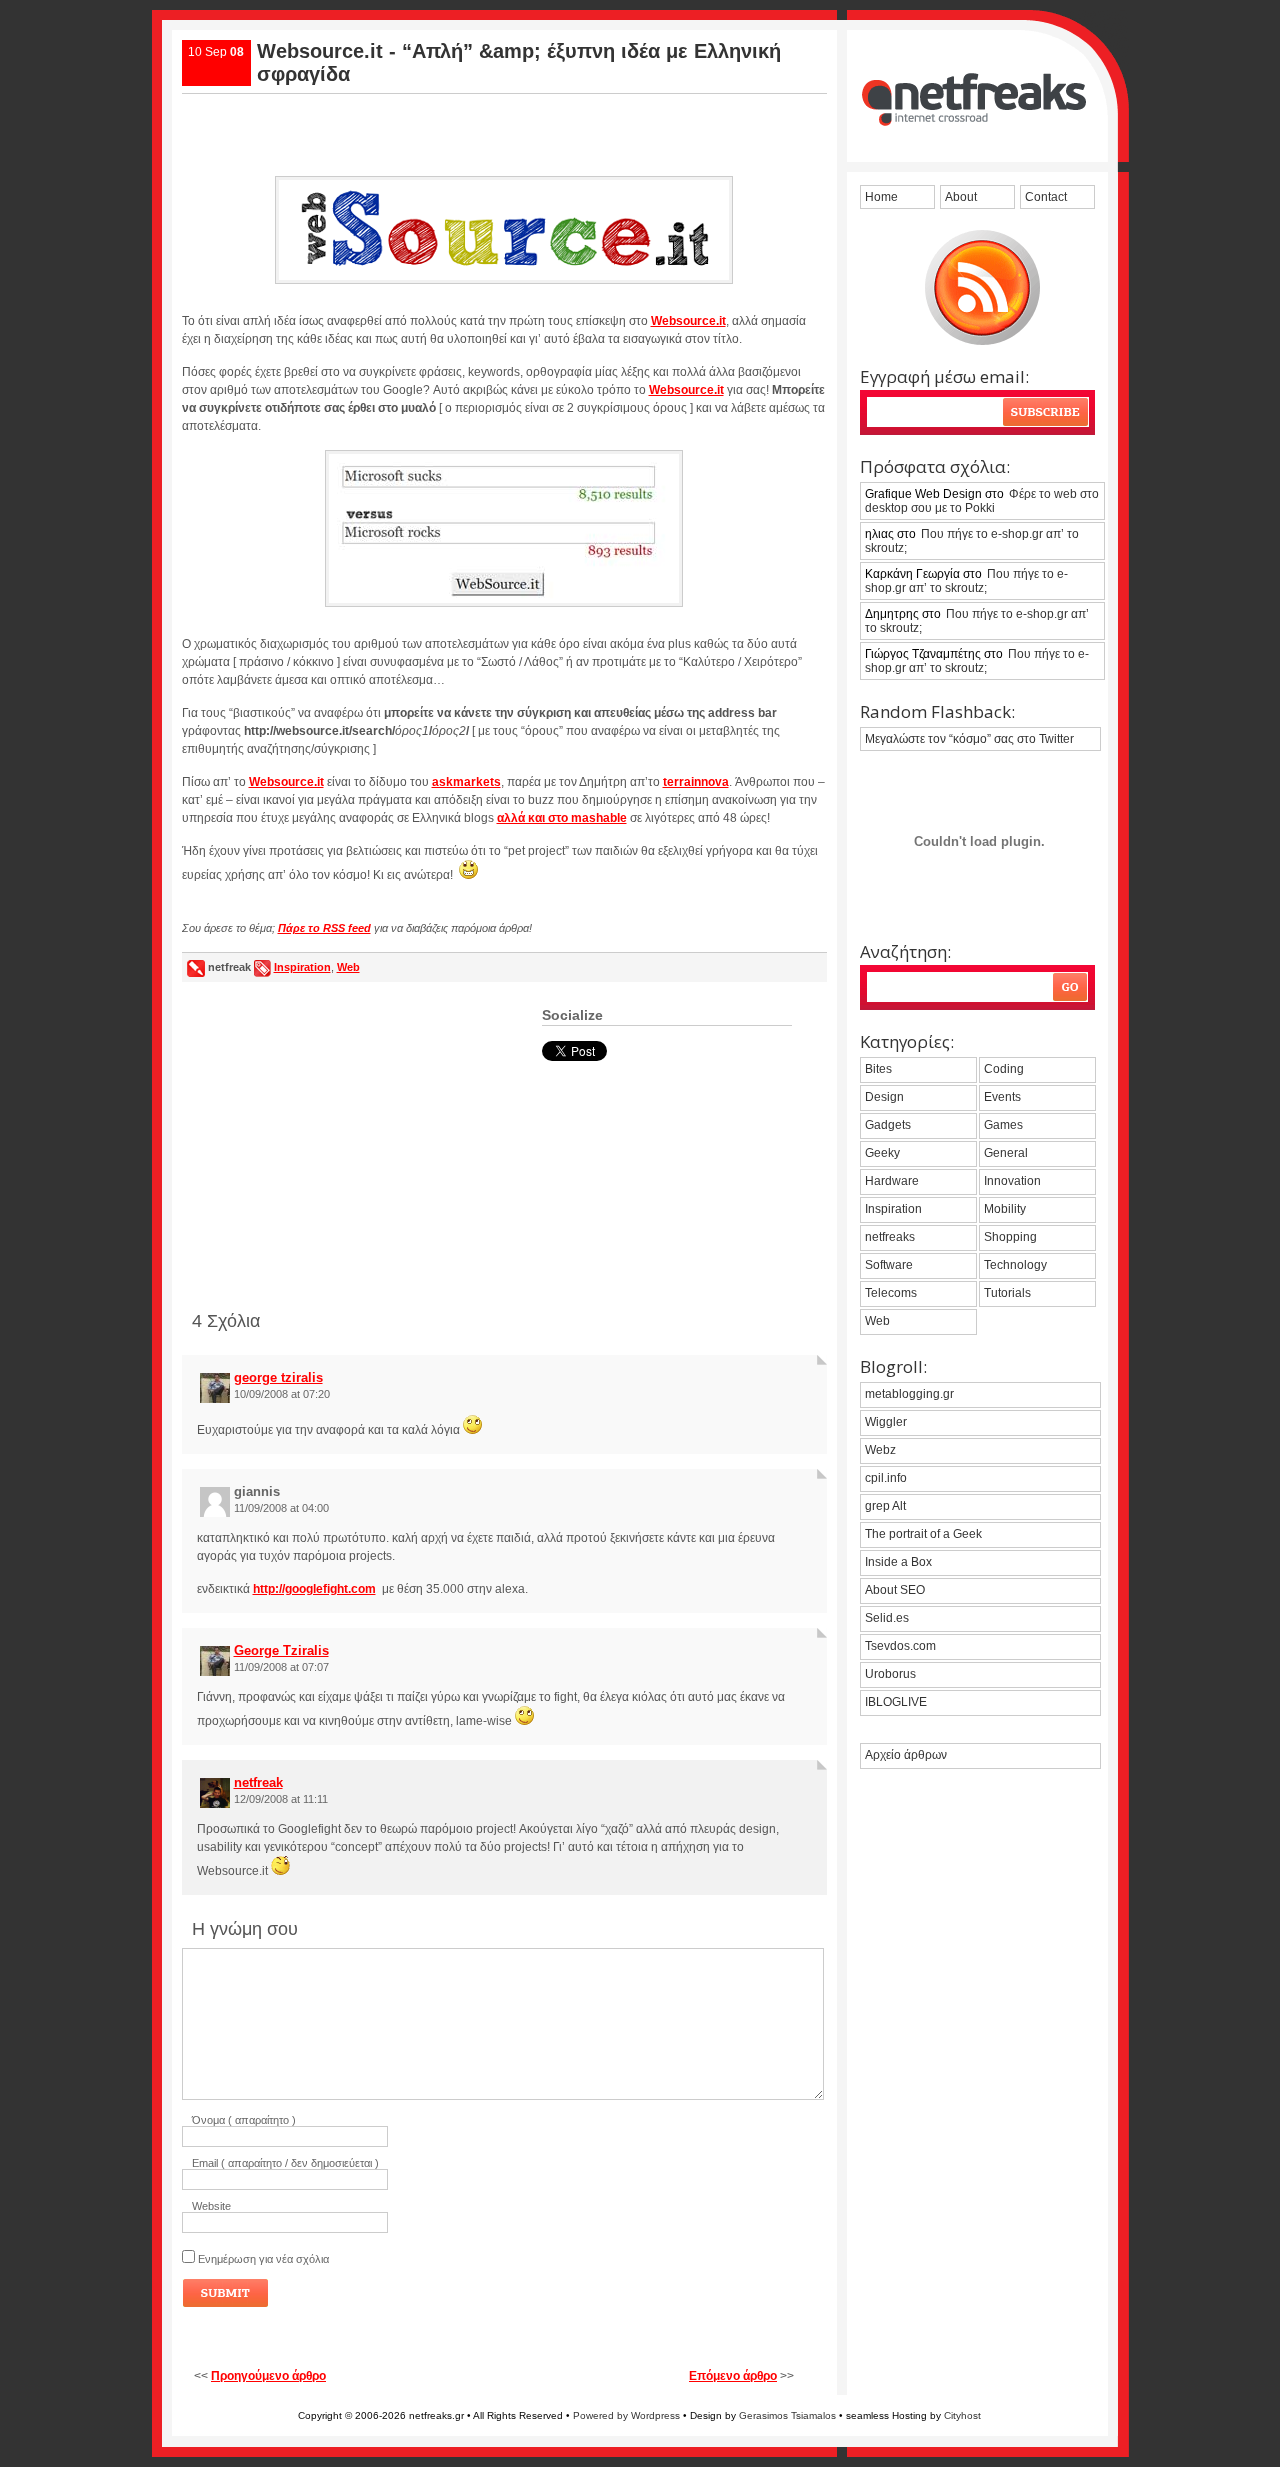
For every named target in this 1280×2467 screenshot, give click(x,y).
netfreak (258, 1782)
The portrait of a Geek (923, 1534)
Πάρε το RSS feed (324, 928)
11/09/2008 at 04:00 (281, 1508)
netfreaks (890, 1237)
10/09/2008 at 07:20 (282, 1394)
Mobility (1005, 1209)
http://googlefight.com (314, 1589)
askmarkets (466, 782)
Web (348, 967)
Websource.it (688, 321)
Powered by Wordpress (626, 2415)
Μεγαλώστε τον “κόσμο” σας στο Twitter (969, 739)
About (961, 197)
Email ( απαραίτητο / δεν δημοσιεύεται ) (285, 2163)
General (1006, 1153)
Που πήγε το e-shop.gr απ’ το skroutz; (972, 541)
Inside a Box (898, 1562)
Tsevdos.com (900, 1646)
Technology (1015, 1265)
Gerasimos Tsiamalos (787, 2415)
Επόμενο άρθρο (733, 2376)
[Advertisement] (504, 127)
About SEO (895, 1590)
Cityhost (962, 2415)
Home (881, 197)
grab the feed (982, 287)
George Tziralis (281, 1650)
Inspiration (302, 967)
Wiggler (886, 1422)
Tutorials (1007, 1293)
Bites (878, 1069)
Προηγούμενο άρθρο (268, 2376)
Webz (880, 1450)
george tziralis (278, 1377)
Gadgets (888, 1125)
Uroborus (890, 1674)
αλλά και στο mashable (562, 818)
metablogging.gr (909, 1394)
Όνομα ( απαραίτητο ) (244, 2120)
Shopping (1010, 1237)
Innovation (1012, 1181)
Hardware (892, 1181)
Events (1002, 1097)
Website (211, 2206)
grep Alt (885, 1506)
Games (1003, 1125)
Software (889, 1265)
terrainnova (696, 782)
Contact (1046, 197)
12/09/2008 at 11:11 (281, 1799)
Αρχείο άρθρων (906, 1755)
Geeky (882, 1153)
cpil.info (886, 1478)
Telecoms (891, 1293)
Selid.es (887, 1618)
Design (884, 1097)
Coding (1004, 1069)
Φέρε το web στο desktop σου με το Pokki (982, 501)
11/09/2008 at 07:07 (281, 1667)
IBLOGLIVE (896, 1702)
